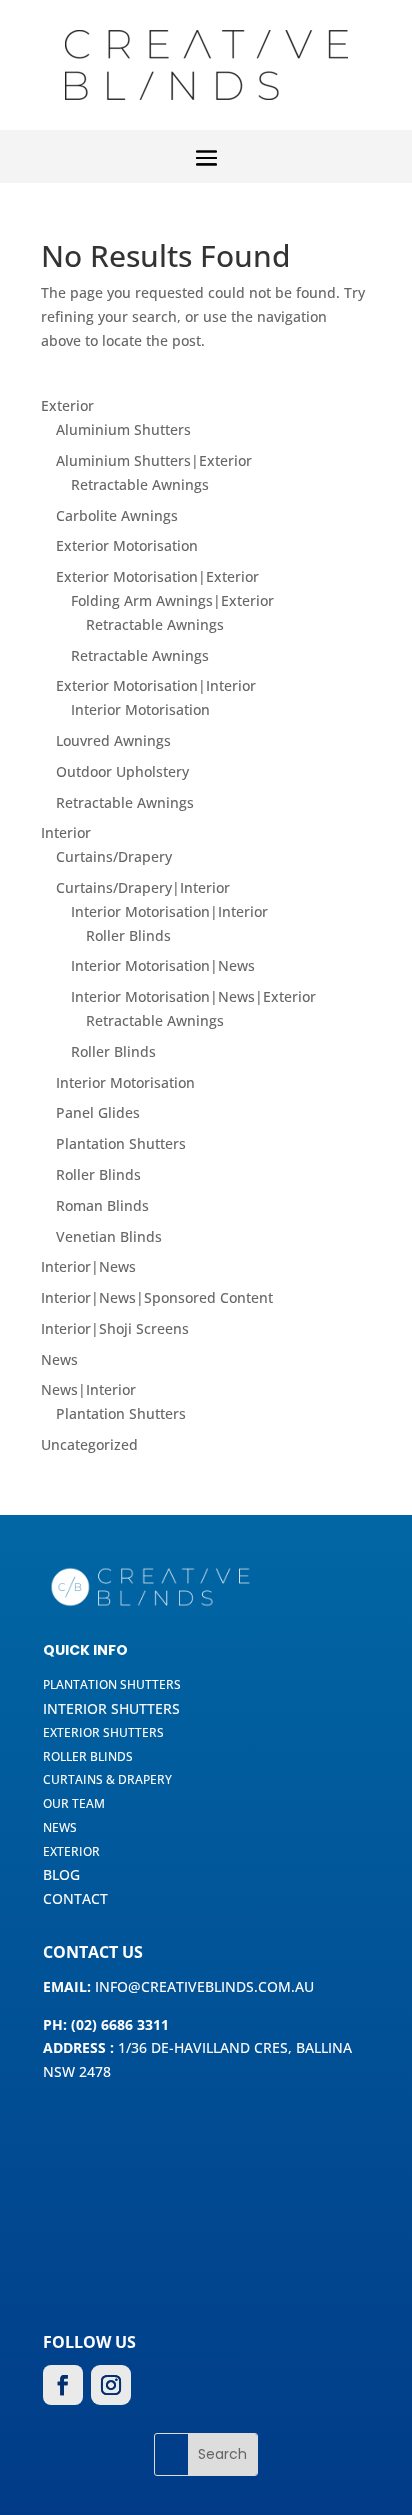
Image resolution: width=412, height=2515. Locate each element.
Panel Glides (98, 1112)
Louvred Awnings (113, 740)
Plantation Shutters (121, 1143)
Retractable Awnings (140, 484)
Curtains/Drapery (114, 856)
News (59, 1359)
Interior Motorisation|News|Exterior (193, 996)
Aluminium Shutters (123, 429)
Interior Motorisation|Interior (169, 911)
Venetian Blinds (109, 1236)
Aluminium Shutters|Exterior (154, 460)
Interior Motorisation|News (163, 965)
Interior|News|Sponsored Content (157, 1297)
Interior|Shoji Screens (115, 1328)
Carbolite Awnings (117, 515)
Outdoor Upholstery (122, 771)
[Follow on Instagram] (111, 2385)
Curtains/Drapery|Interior (143, 887)
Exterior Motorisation (127, 545)
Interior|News (88, 1266)
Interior (66, 832)
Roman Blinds (102, 1205)
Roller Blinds (128, 935)
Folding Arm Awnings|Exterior (172, 600)
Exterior (67, 405)
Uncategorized (89, 1444)
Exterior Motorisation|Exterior (157, 576)
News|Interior (88, 1389)
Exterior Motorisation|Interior (156, 685)
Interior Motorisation (140, 709)
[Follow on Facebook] (63, 2385)
